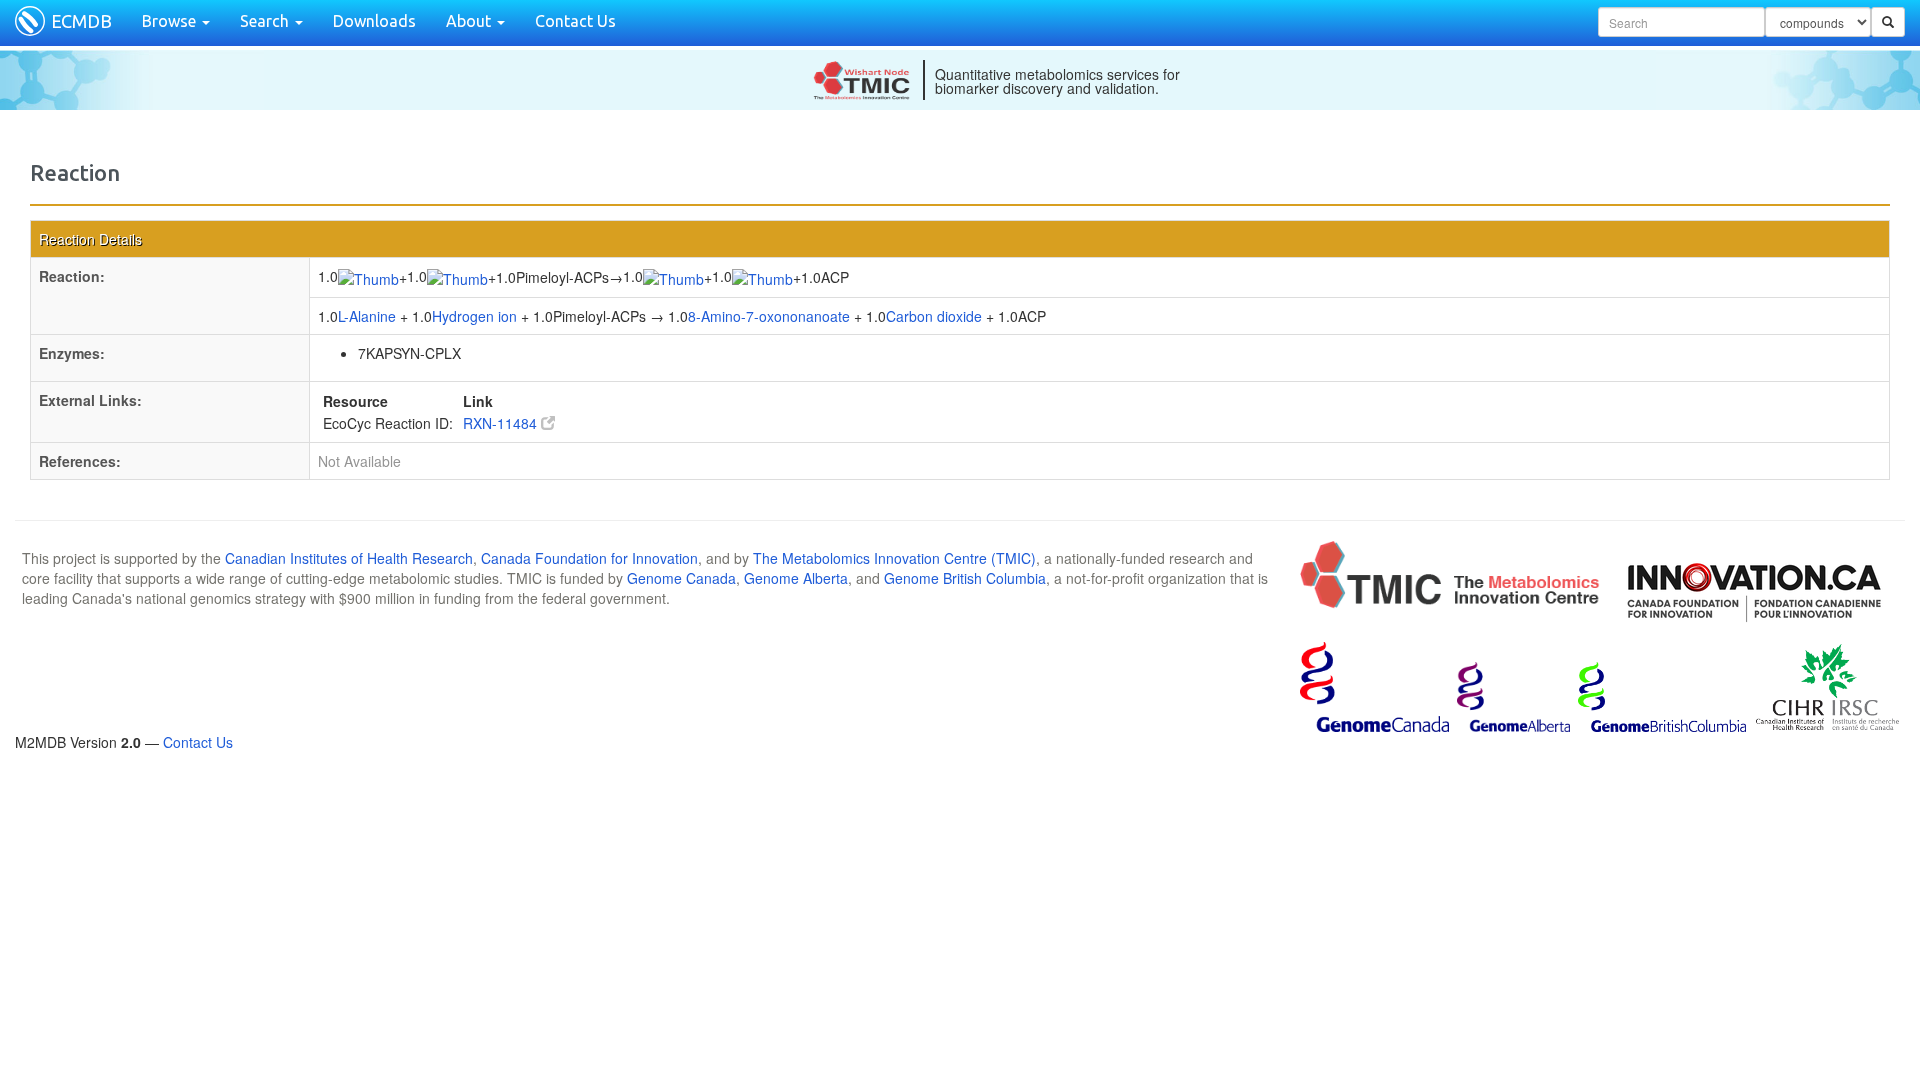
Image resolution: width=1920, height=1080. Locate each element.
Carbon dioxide (934, 316)
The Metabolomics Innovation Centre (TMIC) (894, 558)
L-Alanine (367, 316)
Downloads (374, 21)
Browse (171, 21)
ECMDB (81, 21)
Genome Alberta (796, 578)
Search (266, 21)
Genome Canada (681, 578)
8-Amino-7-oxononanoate (769, 316)
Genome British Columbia (965, 578)
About (470, 21)
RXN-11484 (502, 423)
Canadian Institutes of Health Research (349, 558)
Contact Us (575, 21)
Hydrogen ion (474, 316)
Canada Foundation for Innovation (589, 558)
